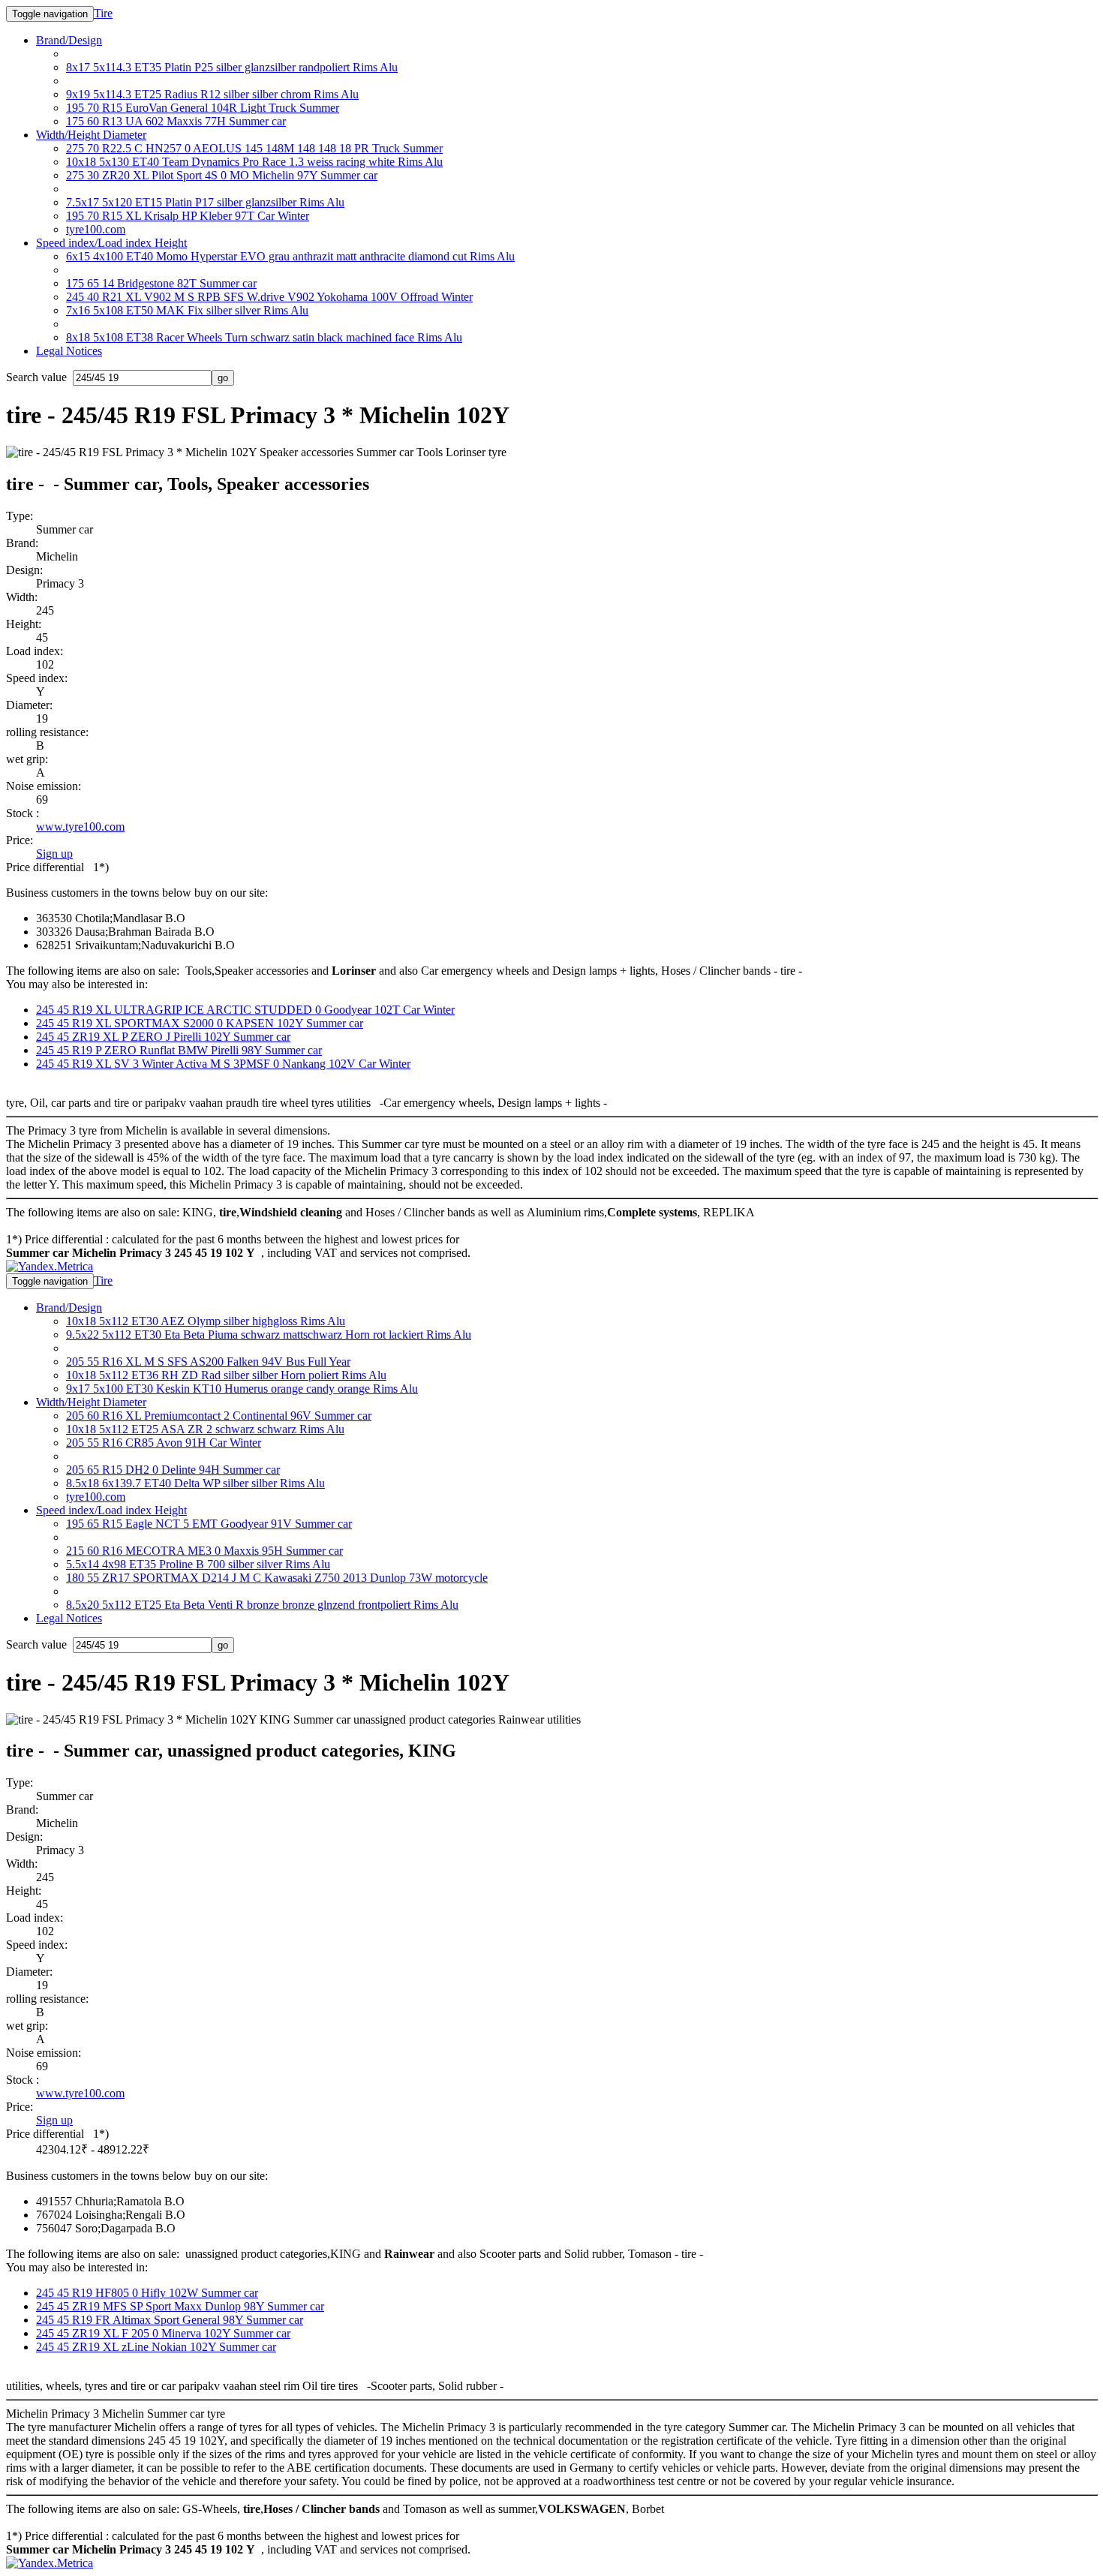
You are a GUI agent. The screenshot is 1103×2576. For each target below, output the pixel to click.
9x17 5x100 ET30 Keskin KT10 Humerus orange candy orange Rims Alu (242, 1389)
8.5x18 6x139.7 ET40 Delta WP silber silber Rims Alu (195, 1483)
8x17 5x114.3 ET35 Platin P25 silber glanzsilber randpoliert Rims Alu (232, 67)
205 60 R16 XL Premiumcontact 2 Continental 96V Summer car (219, 1416)
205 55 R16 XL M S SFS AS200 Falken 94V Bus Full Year (208, 1362)
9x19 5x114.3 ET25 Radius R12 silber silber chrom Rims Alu (212, 94)
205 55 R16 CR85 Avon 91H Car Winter (164, 1443)
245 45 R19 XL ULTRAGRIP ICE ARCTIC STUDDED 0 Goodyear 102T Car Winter (245, 1010)
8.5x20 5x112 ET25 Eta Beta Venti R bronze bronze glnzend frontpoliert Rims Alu (262, 1605)
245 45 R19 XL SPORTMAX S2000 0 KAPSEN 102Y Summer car (200, 1023)
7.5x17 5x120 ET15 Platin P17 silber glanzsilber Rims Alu (205, 202)
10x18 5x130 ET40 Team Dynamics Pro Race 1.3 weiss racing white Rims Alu (254, 162)
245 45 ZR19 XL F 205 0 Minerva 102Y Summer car (163, 2333)
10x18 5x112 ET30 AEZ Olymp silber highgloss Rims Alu (206, 1321)
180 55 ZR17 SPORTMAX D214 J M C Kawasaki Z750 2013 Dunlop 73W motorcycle (277, 1578)
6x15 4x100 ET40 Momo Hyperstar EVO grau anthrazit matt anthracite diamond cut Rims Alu (290, 256)
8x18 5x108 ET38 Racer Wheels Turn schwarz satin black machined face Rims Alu (264, 337)
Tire (103, 13)
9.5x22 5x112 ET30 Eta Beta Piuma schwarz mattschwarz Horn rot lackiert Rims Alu (269, 1335)
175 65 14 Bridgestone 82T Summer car (161, 283)
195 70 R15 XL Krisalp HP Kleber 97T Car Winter (188, 216)
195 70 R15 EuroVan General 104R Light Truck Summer (203, 108)
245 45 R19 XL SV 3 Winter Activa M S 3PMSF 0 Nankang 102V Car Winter (223, 1064)
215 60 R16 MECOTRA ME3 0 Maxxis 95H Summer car (204, 1551)
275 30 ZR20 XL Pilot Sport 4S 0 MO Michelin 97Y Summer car (222, 175)
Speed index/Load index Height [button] (111, 243)
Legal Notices (69, 351)
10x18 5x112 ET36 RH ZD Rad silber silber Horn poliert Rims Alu (226, 1375)
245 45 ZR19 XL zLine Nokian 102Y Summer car (156, 2347)
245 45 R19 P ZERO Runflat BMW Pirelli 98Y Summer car (179, 1050)
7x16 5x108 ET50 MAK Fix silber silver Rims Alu (187, 310)
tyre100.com (96, 229)
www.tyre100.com (80, 827)
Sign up (54, 854)
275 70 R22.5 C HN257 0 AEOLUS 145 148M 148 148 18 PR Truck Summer (254, 148)
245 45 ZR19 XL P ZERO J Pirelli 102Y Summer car (163, 1037)
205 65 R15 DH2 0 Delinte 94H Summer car (173, 1470)
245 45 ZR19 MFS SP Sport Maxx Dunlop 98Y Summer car (180, 2306)
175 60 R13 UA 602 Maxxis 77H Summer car (176, 121)
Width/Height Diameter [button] (91, 135)
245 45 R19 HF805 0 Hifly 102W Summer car (147, 2293)
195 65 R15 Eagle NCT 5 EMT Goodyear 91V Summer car (209, 1524)
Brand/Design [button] (69, 40)
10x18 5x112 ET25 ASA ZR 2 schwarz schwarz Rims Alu (205, 1429)
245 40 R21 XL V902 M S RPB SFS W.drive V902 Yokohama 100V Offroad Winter (269, 297)
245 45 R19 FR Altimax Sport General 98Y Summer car (170, 2320)
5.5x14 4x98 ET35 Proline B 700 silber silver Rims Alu (198, 1564)
